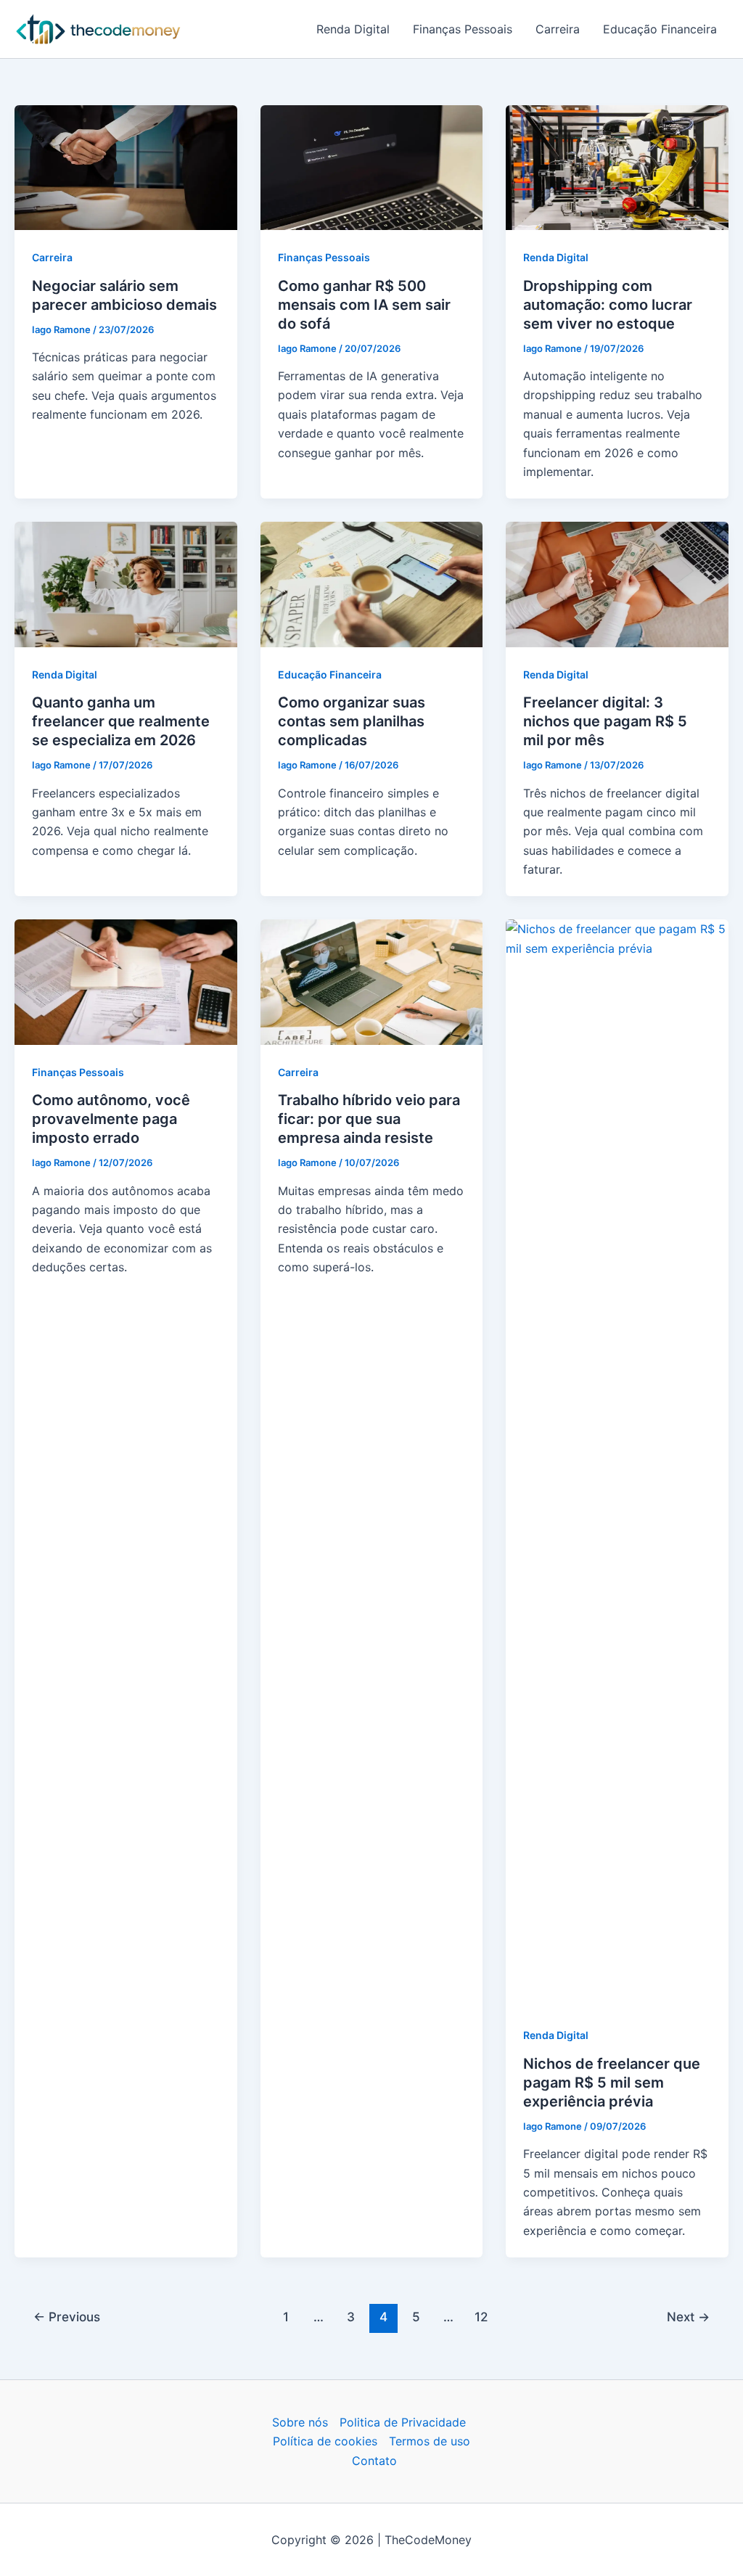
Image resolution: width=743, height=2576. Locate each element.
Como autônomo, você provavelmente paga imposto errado (111, 1119)
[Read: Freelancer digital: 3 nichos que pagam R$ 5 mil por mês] (617, 583)
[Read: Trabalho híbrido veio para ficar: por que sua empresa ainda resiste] (372, 981)
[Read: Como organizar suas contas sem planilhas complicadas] (372, 583)
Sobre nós (300, 2422)
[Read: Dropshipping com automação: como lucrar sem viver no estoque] (617, 167)
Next (688, 2317)
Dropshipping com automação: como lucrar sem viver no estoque (608, 305)
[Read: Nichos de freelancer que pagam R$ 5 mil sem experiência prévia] (617, 1463)
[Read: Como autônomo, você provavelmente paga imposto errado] (126, 981)
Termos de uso (430, 2441)
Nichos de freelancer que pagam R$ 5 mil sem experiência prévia (612, 2083)
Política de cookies (325, 2441)
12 (481, 2317)
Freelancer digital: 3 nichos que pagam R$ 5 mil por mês (605, 721)
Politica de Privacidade (403, 2422)
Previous (67, 2317)
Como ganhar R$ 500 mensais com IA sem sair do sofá (364, 305)
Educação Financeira (660, 29)
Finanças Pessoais (463, 29)
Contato (374, 2461)
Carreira (558, 29)
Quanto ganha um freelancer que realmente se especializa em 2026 (121, 721)
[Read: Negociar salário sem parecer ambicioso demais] (126, 167)
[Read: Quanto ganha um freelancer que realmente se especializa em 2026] (126, 583)
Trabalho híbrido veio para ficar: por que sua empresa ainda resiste (369, 1119)
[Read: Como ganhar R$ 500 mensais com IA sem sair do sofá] (372, 167)
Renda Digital (353, 29)
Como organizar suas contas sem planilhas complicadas (352, 721)
